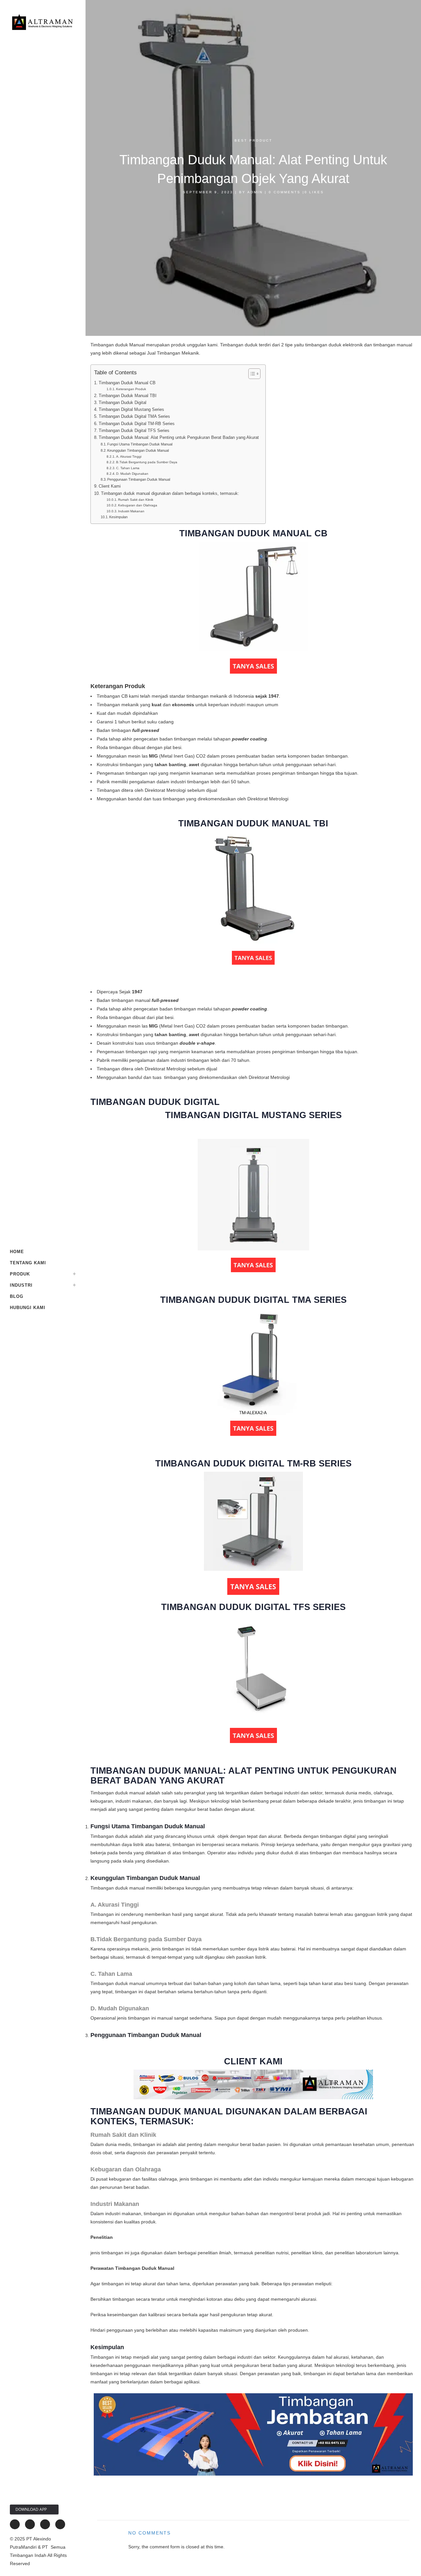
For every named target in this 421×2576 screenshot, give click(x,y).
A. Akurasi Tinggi (129, 456)
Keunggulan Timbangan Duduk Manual (138, 450)
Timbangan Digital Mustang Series (131, 410)
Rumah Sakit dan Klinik (136, 500)
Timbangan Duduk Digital (123, 403)
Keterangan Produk (131, 389)
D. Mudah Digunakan (132, 474)
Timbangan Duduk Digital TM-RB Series (137, 424)
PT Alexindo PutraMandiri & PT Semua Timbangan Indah (38, 2547)
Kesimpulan (118, 517)
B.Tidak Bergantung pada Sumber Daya (147, 462)
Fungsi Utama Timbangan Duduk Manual (140, 444)
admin (255, 192)
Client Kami (110, 486)
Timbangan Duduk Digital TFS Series (134, 431)
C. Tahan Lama (128, 468)
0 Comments (285, 192)
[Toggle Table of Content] (251, 374)
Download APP (31, 2509)
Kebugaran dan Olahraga (138, 505)
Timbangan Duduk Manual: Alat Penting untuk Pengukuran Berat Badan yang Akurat (179, 438)
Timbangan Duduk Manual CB (127, 383)
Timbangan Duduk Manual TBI (128, 396)
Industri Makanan (131, 511)
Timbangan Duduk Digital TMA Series (134, 416)
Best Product (253, 140)
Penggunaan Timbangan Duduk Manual (139, 479)
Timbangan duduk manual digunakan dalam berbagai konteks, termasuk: (170, 494)
